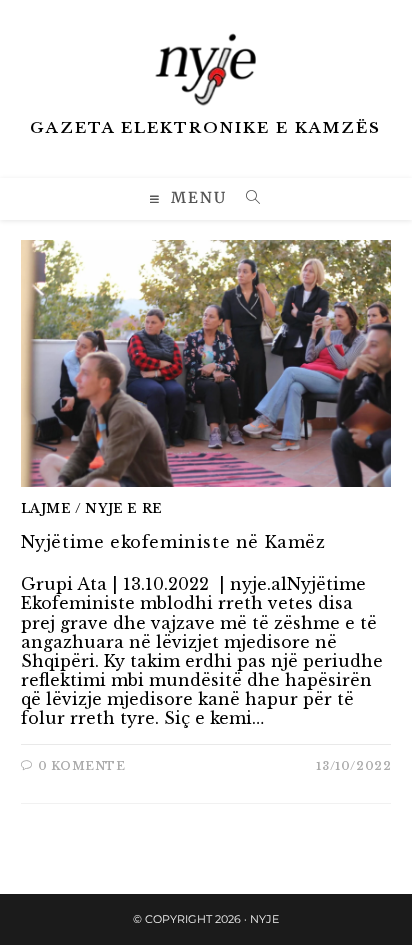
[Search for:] (246, 199)
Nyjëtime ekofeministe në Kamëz (173, 542)
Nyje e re (123, 508)
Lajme (46, 508)
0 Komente (81, 766)
